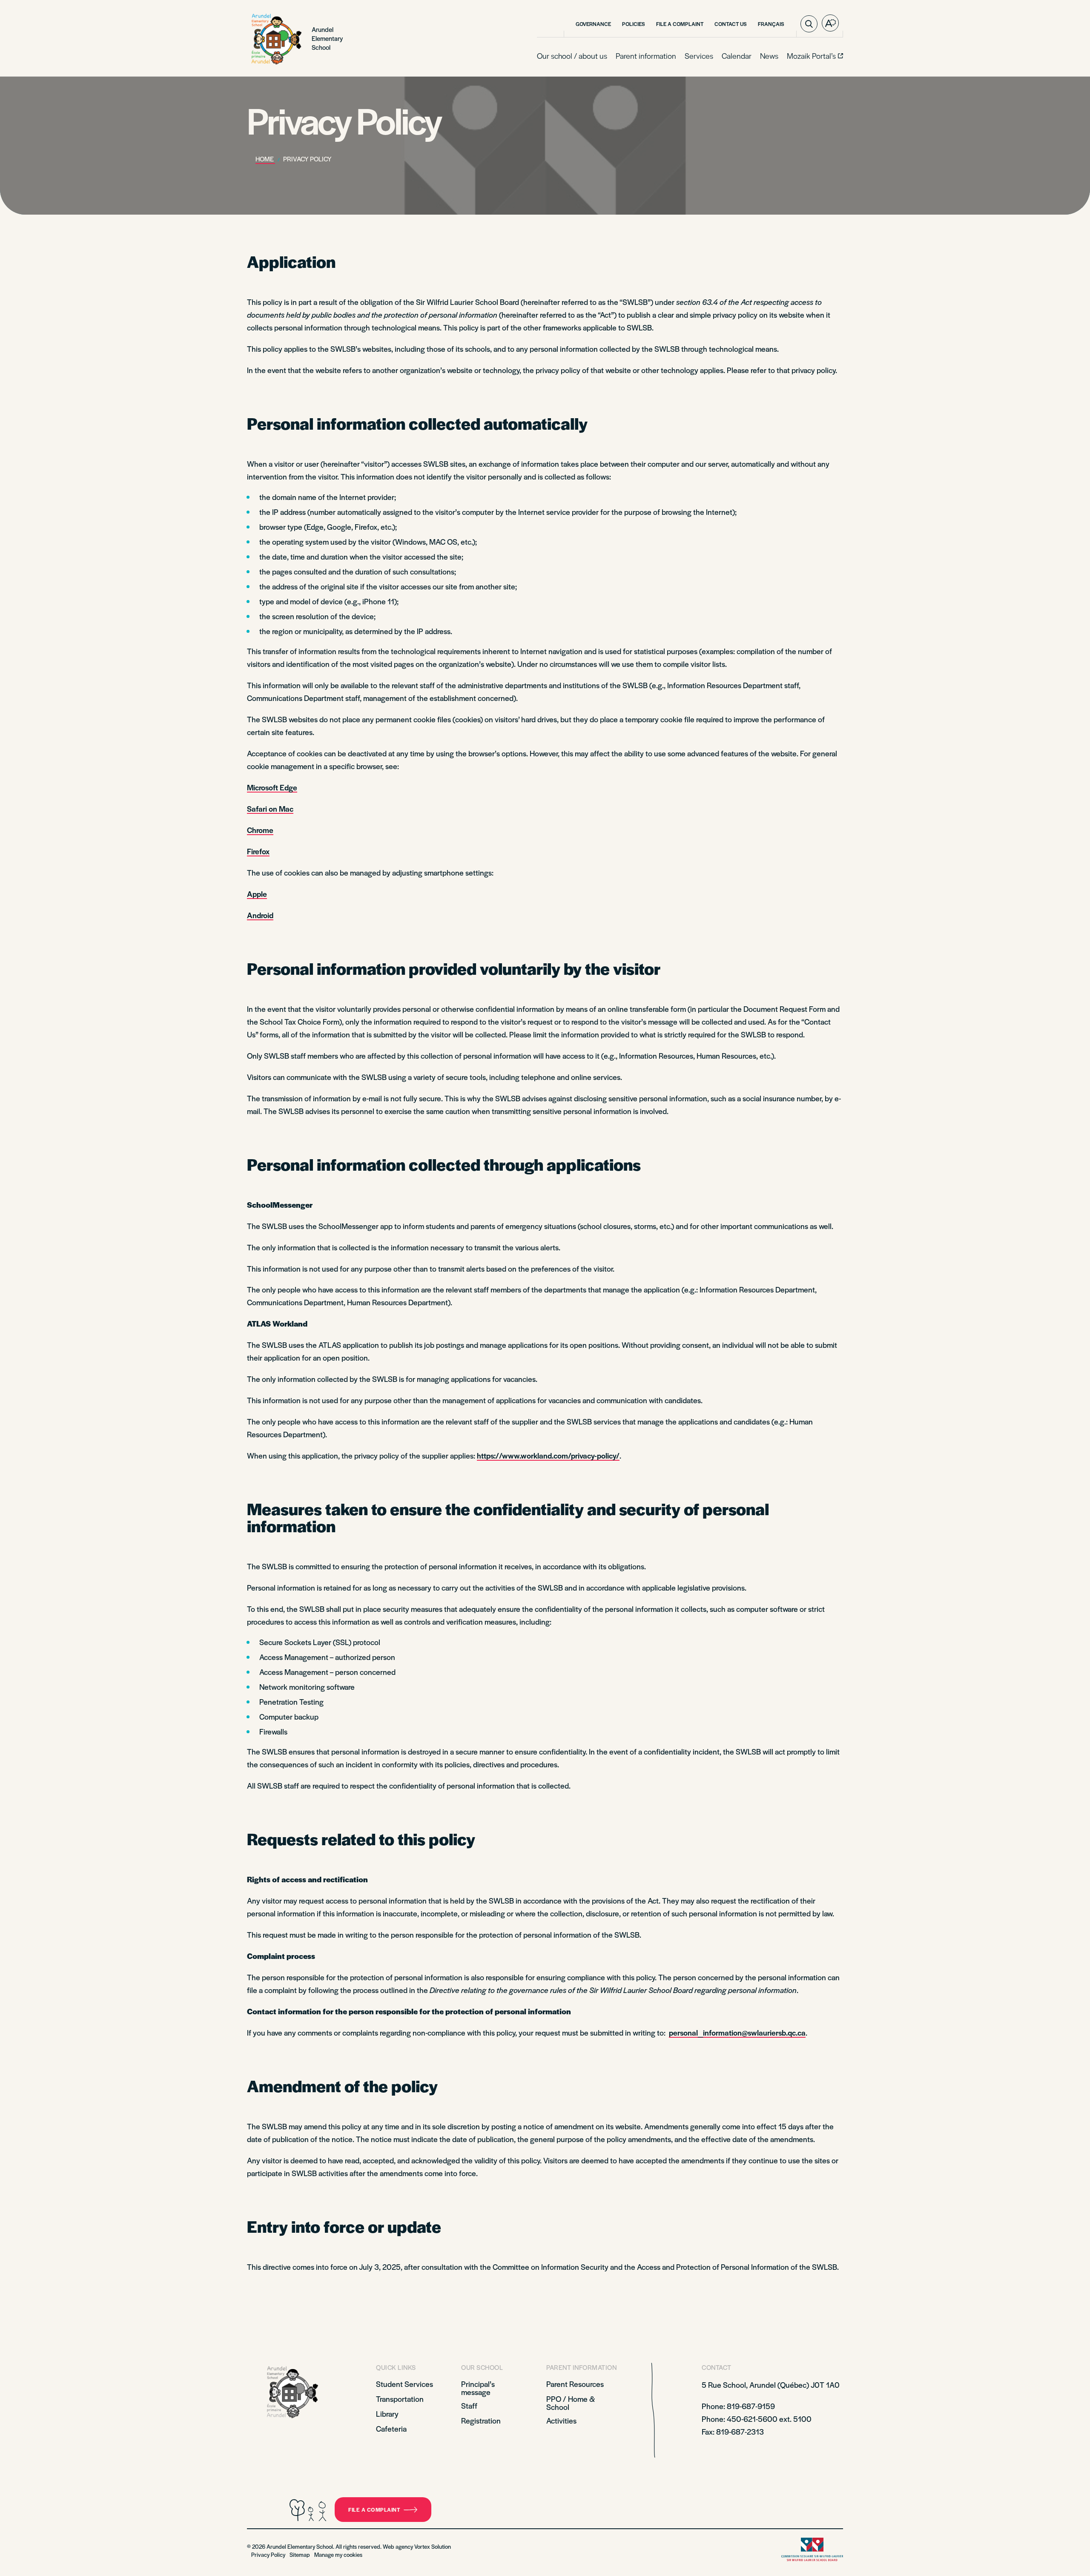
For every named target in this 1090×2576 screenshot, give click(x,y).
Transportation (400, 2399)
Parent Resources (575, 2384)
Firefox (258, 851)
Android (260, 915)
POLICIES (634, 24)
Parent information (646, 56)
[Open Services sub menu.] (712, 56)
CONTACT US (731, 24)
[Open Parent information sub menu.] (675, 56)
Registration (481, 2420)
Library (387, 2414)
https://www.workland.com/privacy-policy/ (548, 1455)
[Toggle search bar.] (809, 24)
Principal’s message (478, 2388)
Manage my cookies (338, 2554)
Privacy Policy (268, 2554)
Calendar (737, 56)
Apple (257, 894)
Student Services (404, 2384)
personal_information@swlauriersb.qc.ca (737, 2032)
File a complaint (374, 2510)
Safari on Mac (270, 808)
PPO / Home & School (571, 2403)
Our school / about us (572, 56)
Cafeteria (391, 2428)
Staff (469, 2405)
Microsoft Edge (272, 787)
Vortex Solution (433, 2546)
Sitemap (300, 2554)
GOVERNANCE (593, 24)
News (769, 56)
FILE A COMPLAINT (680, 24)
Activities (561, 2420)
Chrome (260, 830)
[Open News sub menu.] (777, 56)
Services (699, 56)
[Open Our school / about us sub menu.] (606, 56)
